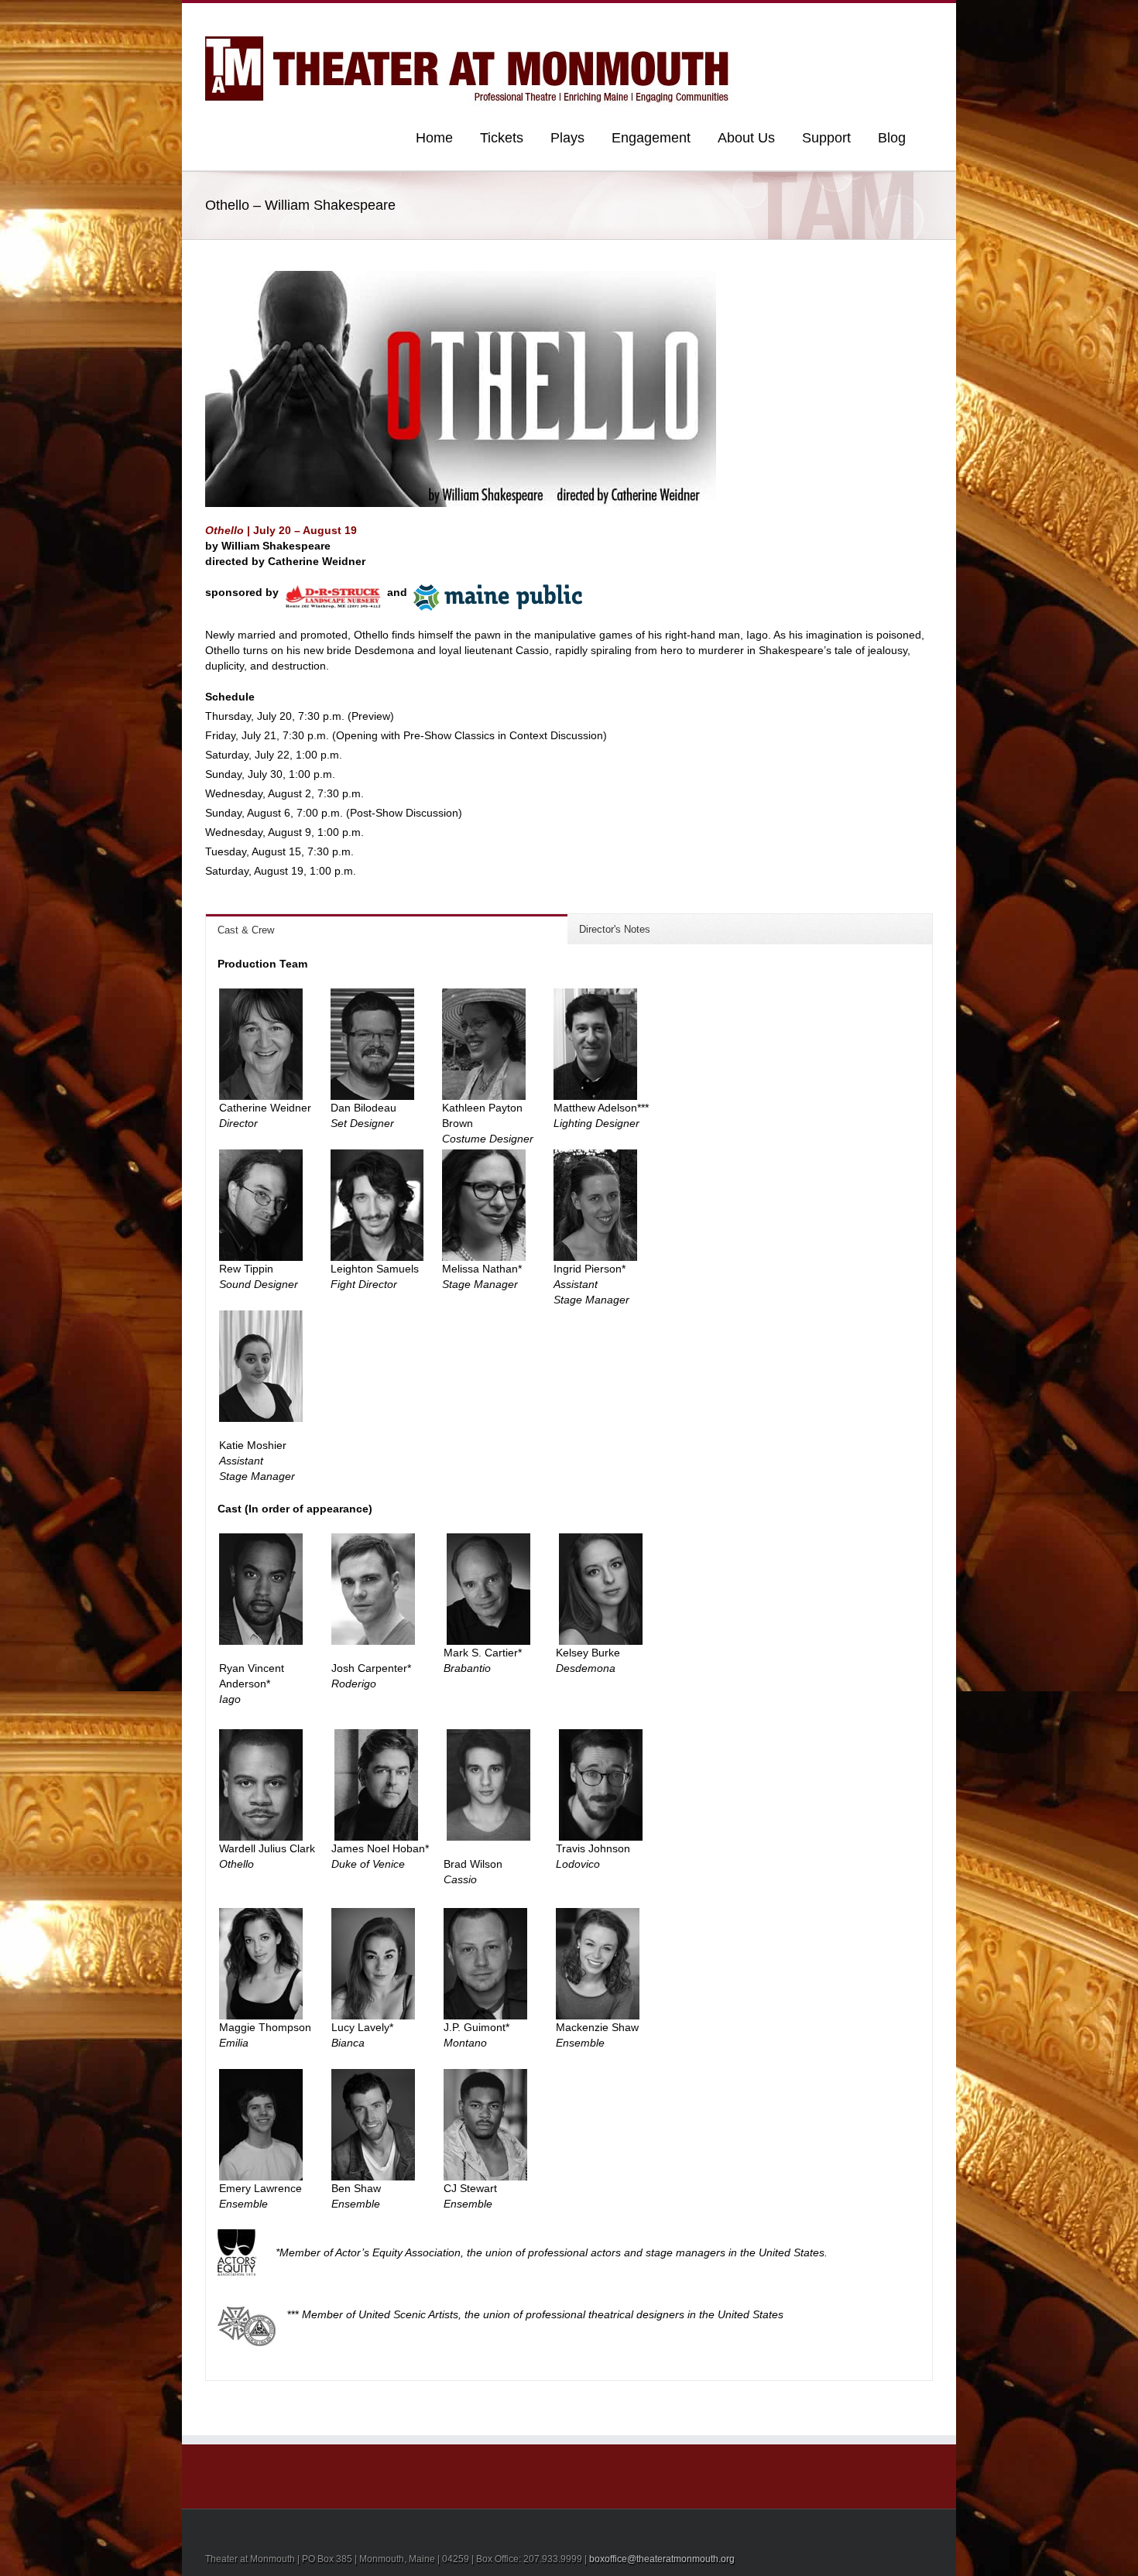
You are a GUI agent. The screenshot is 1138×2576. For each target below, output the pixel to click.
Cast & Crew (246, 930)
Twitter (905, 18)
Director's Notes (615, 929)
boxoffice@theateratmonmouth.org (662, 2559)
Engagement (651, 138)
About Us (746, 138)
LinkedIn (879, 17)
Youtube (850, 21)
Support (826, 138)
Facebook (929, 18)
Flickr (816, 18)
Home (434, 138)
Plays (567, 138)
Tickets (502, 138)
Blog (892, 138)
